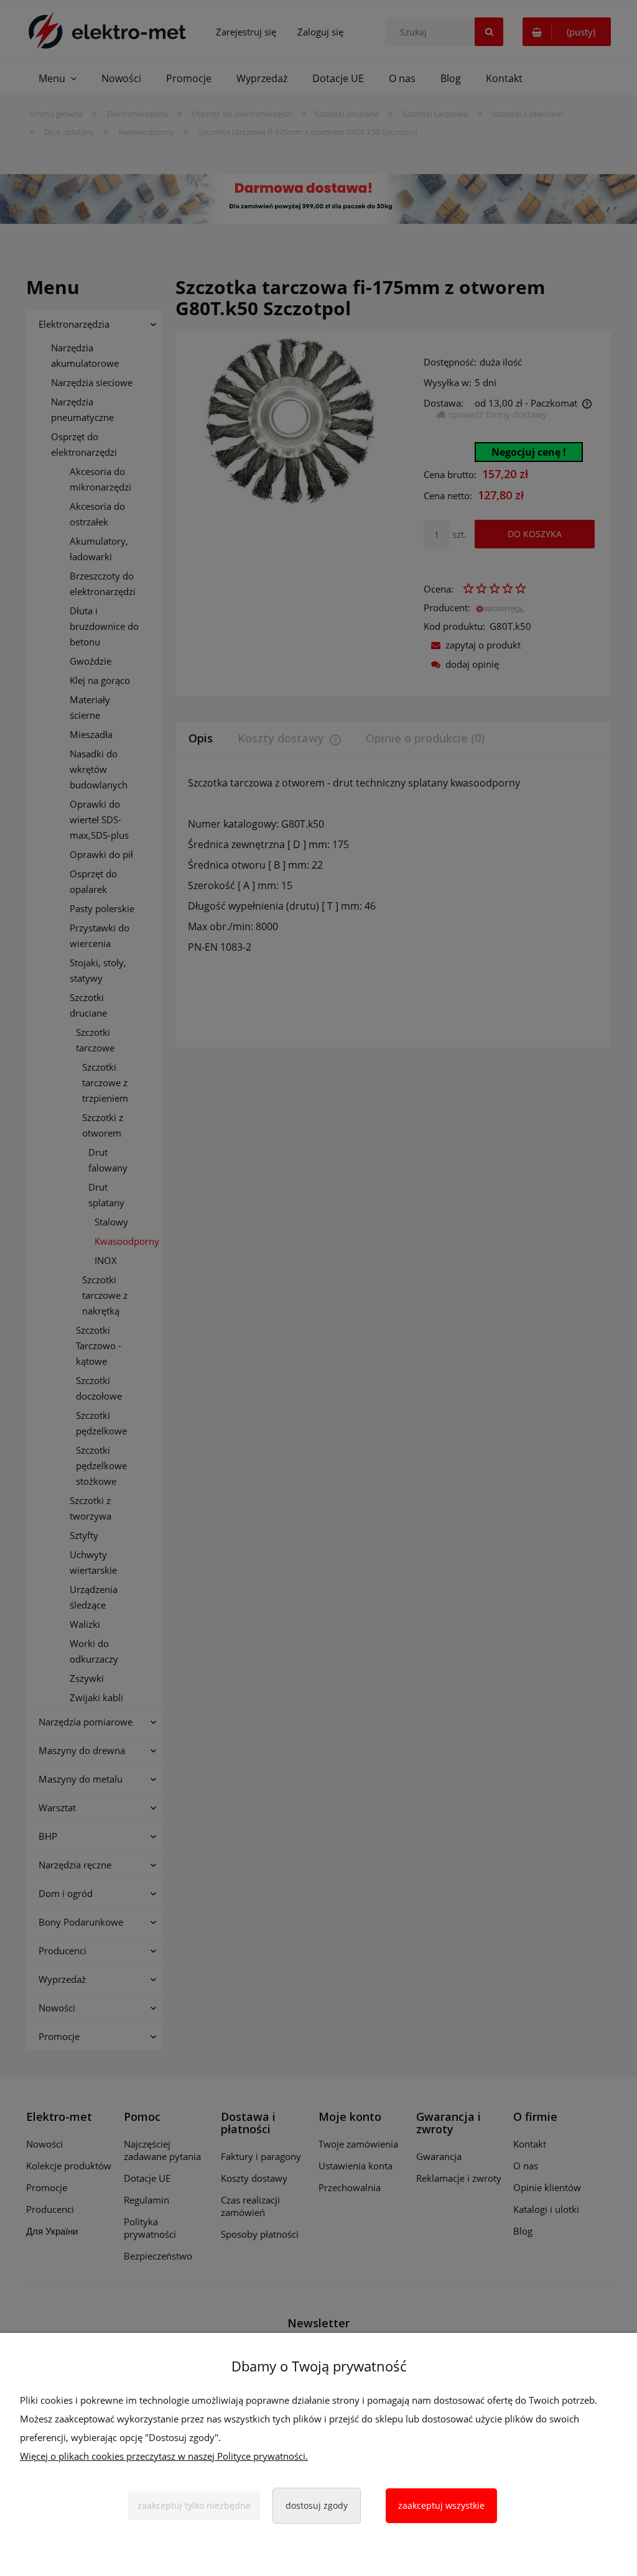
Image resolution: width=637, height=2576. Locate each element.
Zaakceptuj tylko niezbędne (194, 2505)
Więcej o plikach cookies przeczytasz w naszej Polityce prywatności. (164, 2456)
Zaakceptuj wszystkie (441, 2505)
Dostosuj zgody (317, 2505)
